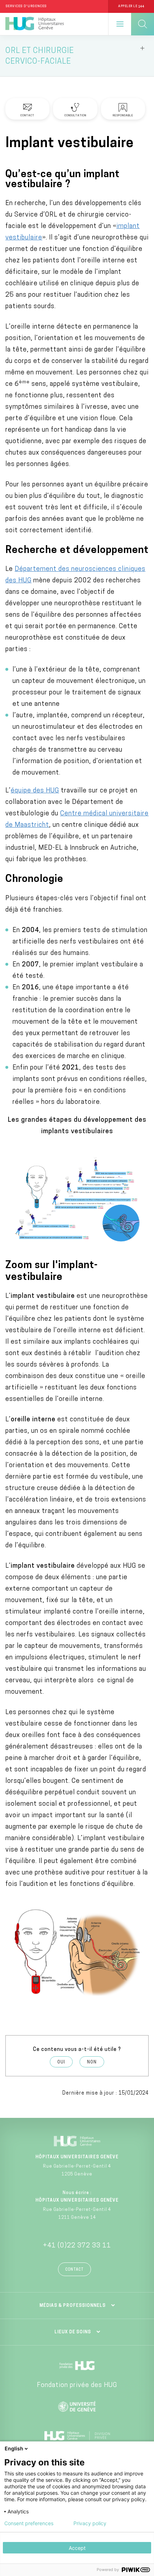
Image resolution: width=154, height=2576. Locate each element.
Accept (77, 2548)
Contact (74, 2270)
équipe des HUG (35, 791)
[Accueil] (35, 24)
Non (92, 2062)
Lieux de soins (73, 2332)
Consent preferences (29, 2523)
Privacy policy (90, 2523)
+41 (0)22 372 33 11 (77, 2246)
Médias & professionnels (73, 2306)
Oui (61, 2062)
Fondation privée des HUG (77, 2386)
